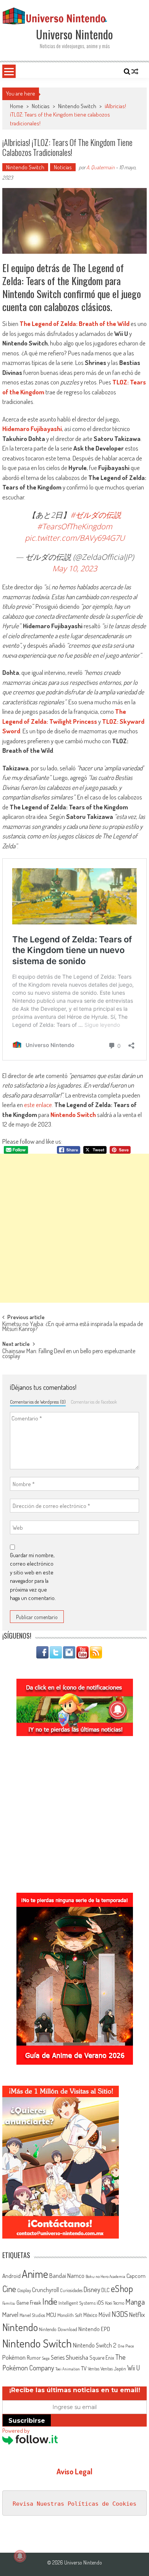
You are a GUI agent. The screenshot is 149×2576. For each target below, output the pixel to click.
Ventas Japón (113, 2368)
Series (58, 2357)
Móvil (104, 2315)
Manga (135, 2302)
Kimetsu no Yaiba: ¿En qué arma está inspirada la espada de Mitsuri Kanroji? (73, 1327)
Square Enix (102, 2358)
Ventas (94, 2369)
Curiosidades (71, 2290)
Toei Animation (68, 2369)
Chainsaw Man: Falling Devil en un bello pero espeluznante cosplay (69, 1354)
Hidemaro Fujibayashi (32, 429)
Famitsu (9, 2303)
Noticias (41, 106)
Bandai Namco (67, 2276)
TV (84, 2368)
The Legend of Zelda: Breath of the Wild (74, 323)
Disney (92, 2289)
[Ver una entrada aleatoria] (135, 71)
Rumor (34, 2358)
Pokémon (14, 2357)
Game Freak (29, 2302)
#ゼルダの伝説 (96, 515)
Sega (46, 2358)
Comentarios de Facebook (94, 1402)
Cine (9, 2289)
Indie (50, 2301)
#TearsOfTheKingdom (75, 526)
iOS (100, 2302)
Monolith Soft (70, 2315)
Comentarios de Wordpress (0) (38, 1402)
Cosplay (24, 2290)
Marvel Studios (32, 2315)
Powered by (16, 2431)
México (90, 2315)
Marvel (10, 2314)
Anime (35, 2274)
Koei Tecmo (115, 2303)
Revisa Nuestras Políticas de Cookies (74, 2504)
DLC (105, 2290)
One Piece (126, 2346)
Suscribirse (27, 2421)
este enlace (38, 1105)
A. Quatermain (100, 167)
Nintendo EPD (94, 2329)
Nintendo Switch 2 (95, 2345)
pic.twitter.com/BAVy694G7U (75, 538)
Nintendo (20, 2327)
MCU (51, 2315)
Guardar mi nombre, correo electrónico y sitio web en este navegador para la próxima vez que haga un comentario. (33, 1577)
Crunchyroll (45, 2290)
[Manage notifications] (20, 2556)
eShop (122, 2288)
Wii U (134, 2368)
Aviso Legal (74, 2471)
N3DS (120, 2314)
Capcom (136, 2276)
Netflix (137, 2314)
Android (11, 2276)
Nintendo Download (58, 2329)
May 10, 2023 (75, 568)
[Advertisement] (74, 1228)
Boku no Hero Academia (105, 2276)
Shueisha (77, 2357)
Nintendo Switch (77, 106)
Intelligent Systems (77, 2303)
